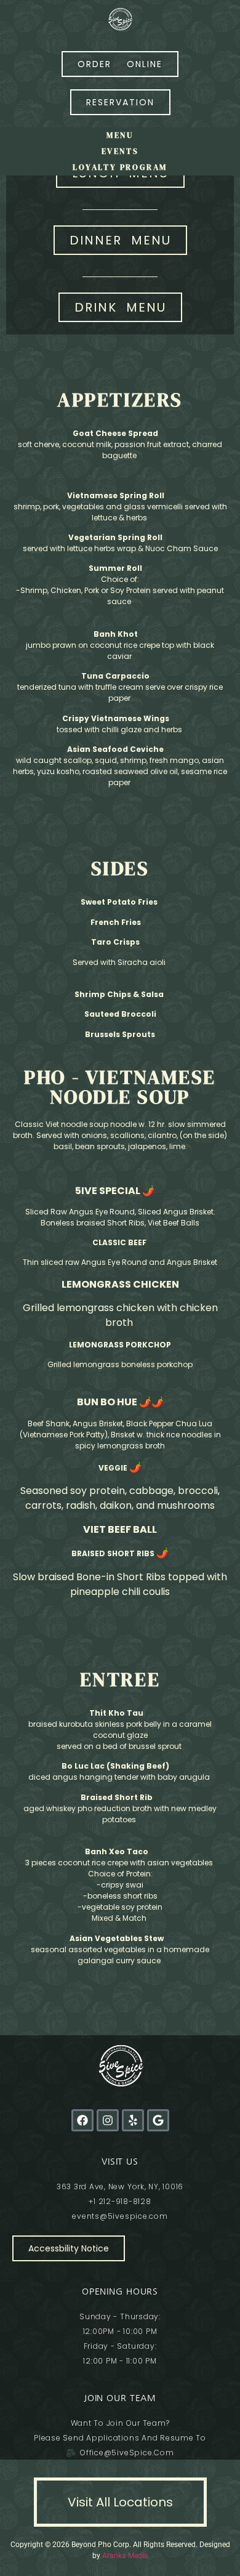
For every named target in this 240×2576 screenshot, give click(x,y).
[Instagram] (108, 2120)
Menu (120, 135)
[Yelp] (133, 2120)
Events (120, 151)
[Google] (158, 2120)
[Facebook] (82, 2120)
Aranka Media (125, 2556)
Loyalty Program (120, 167)
